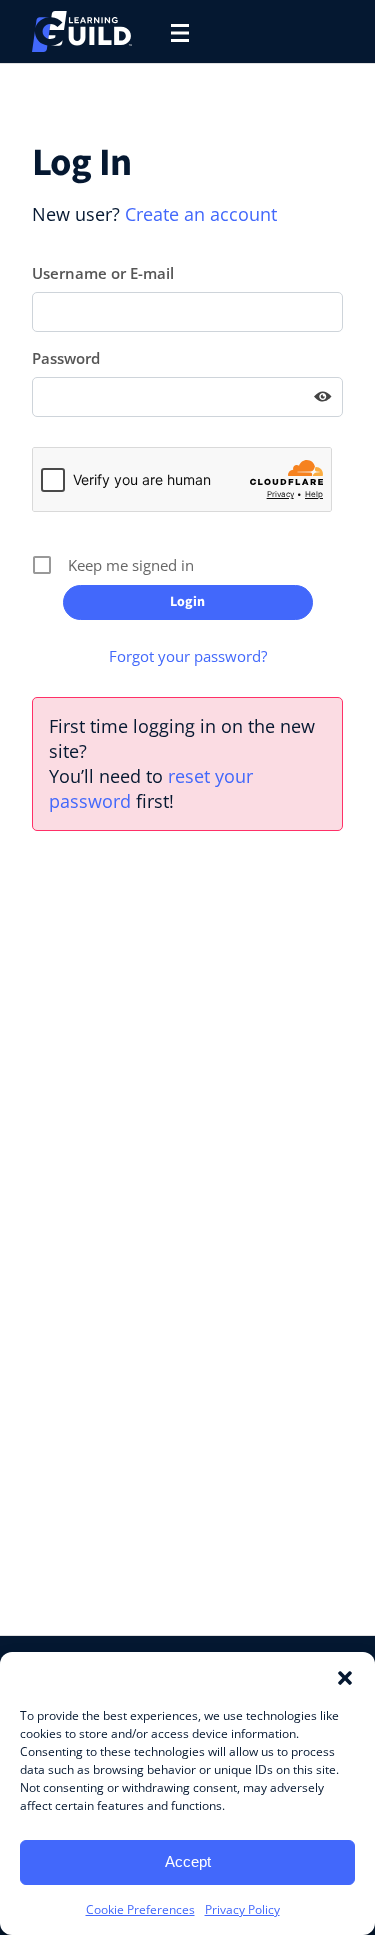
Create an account (201, 214)
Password (66, 358)
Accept (188, 1861)
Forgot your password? (188, 656)
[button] (345, 1677)
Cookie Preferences (140, 1909)
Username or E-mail (103, 273)
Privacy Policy (242, 1909)
